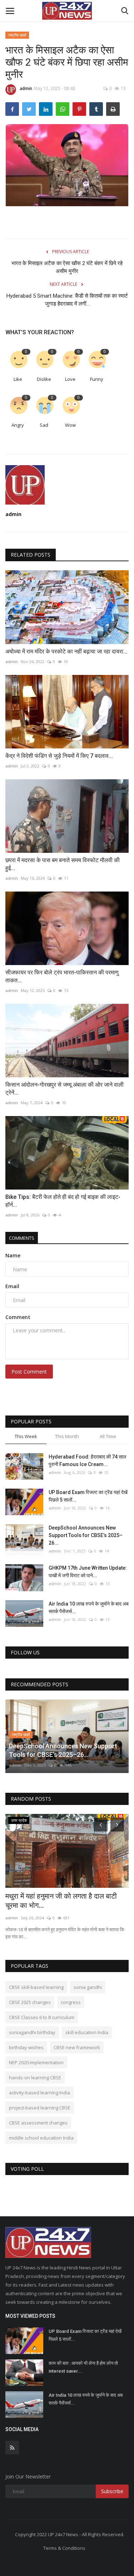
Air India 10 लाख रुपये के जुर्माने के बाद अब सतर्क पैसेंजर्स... (89, 1608)
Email (12, 1286)
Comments (22, 1238)
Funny (97, 379)
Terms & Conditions (64, 2548)
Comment (18, 1317)
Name (13, 1255)
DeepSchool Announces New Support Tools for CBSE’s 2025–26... (86, 1535)
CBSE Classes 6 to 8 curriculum (42, 2017)
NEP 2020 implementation (36, 2062)
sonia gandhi (88, 1987)
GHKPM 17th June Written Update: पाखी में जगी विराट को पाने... (88, 1572)
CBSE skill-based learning (36, 1987)
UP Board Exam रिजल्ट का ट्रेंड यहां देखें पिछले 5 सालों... (88, 1496)
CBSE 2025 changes (30, 2002)
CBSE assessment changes (38, 2123)
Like (18, 379)
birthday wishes (26, 2047)
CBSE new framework (77, 2047)
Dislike (44, 379)
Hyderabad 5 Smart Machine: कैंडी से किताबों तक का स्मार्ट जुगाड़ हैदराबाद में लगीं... (67, 300)
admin (26, 88)
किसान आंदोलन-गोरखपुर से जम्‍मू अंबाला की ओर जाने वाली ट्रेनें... (64, 1089)
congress (71, 2002)
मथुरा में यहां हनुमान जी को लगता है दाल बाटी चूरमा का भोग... (61, 1901)
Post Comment (29, 1372)
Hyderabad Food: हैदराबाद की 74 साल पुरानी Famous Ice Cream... (87, 1460)
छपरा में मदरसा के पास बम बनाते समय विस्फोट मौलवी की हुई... (63, 864)
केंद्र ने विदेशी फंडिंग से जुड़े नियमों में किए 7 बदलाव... (59, 756)
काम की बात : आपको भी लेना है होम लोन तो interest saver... (83, 2367)
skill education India (87, 2032)
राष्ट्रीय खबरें (17, 35)
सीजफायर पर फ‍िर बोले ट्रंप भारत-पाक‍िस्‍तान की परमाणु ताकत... (62, 976)
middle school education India (41, 2138)
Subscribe (112, 2491)
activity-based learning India (39, 2093)
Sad (44, 425)
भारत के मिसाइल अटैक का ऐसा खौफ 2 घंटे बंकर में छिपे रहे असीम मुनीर (67, 267)
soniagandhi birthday (32, 2032)
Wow (70, 425)
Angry (18, 425)
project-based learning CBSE (40, 2108)
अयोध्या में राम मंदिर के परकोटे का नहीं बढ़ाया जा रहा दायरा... (66, 651)
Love (70, 379)
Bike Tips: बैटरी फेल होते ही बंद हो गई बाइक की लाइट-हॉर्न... (63, 1201)
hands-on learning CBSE (35, 2078)
